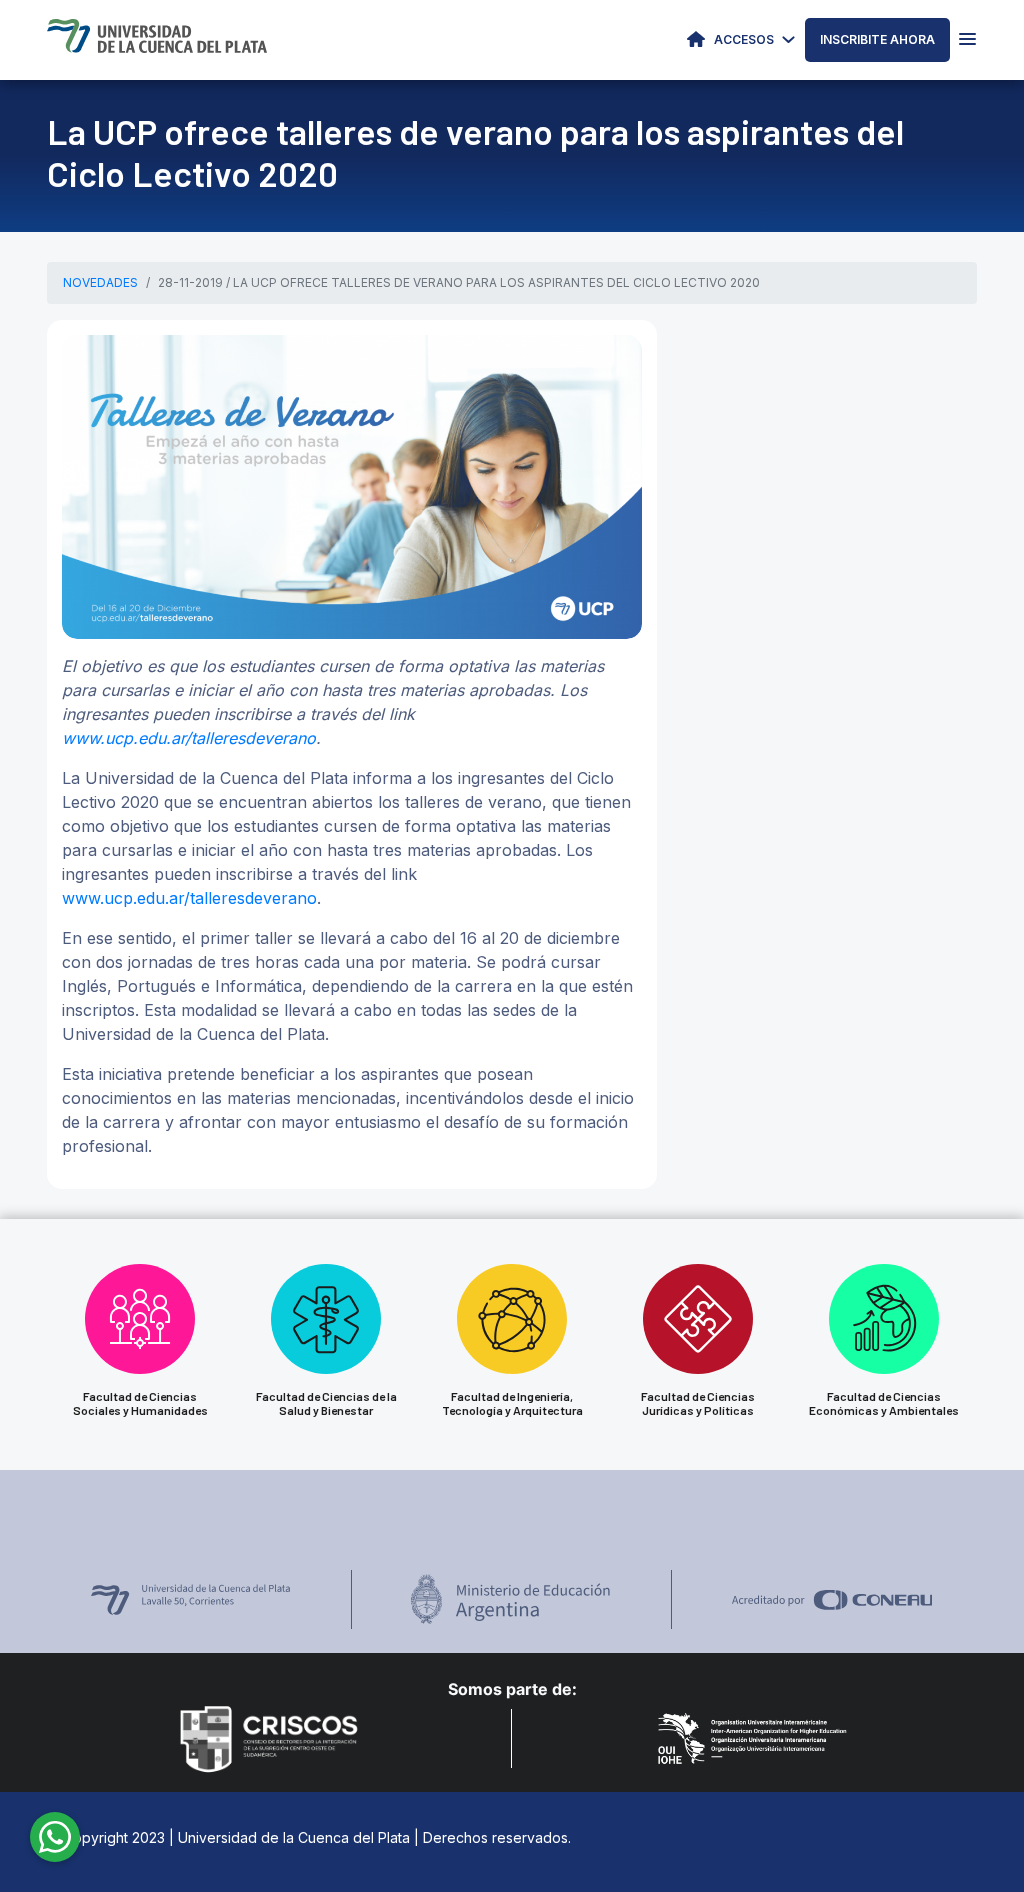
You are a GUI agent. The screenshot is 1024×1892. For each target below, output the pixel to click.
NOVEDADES (100, 282)
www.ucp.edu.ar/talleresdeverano (189, 738)
